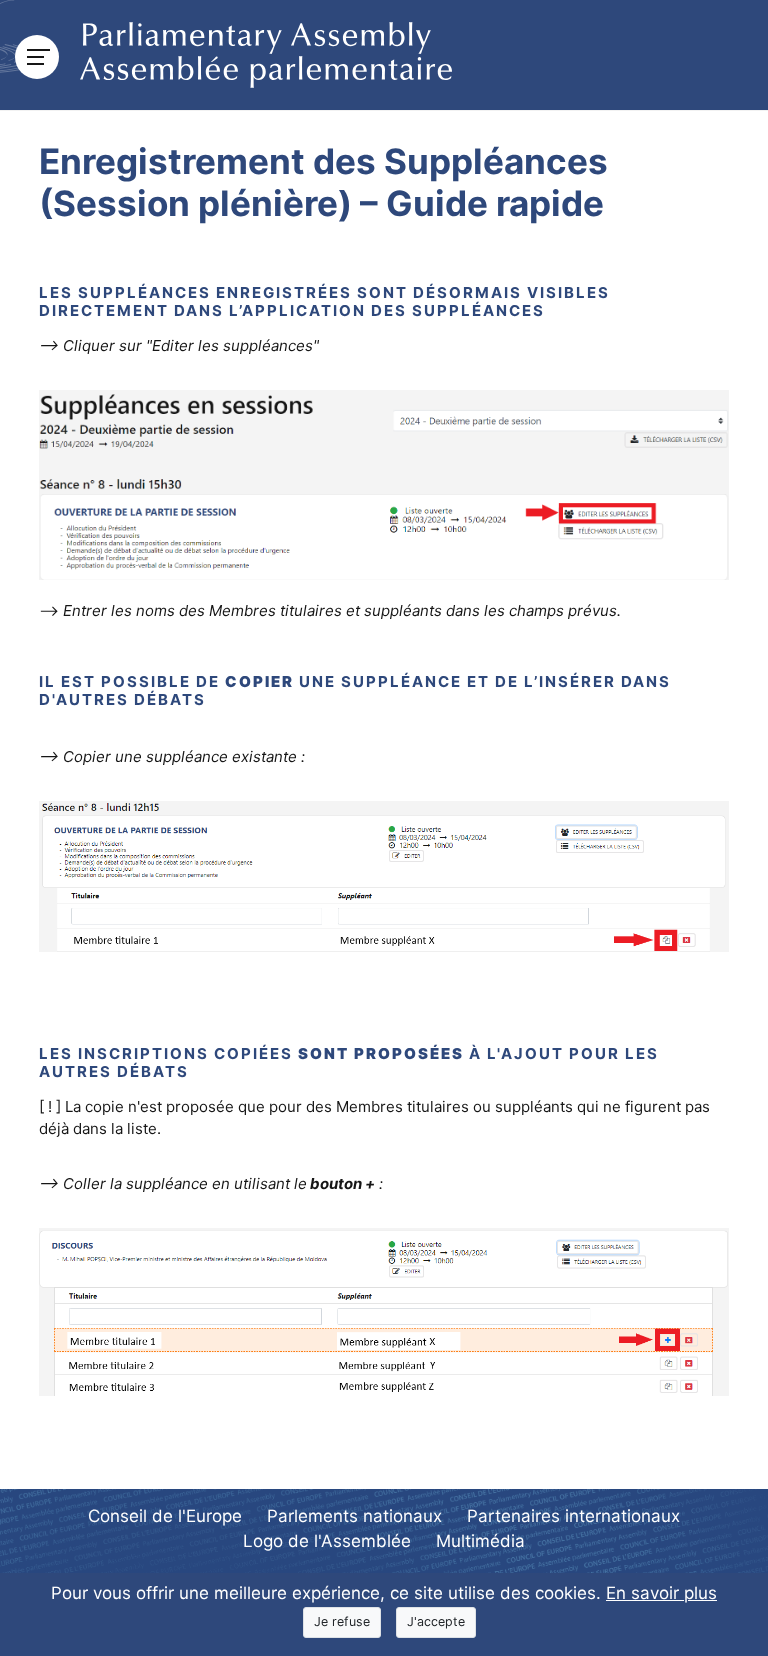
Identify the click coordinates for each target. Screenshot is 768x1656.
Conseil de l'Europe (165, 1516)
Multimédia (480, 1541)
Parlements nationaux (354, 1516)
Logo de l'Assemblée (327, 1541)
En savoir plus (661, 1593)
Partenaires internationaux (573, 1516)
